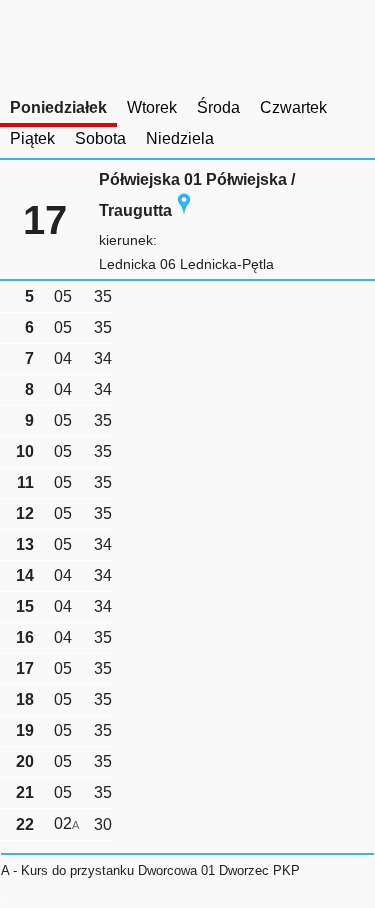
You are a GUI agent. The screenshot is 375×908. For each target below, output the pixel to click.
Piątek (32, 138)
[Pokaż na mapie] (184, 210)
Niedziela (180, 138)
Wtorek (152, 107)
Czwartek (293, 107)
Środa (218, 107)
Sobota (100, 138)
